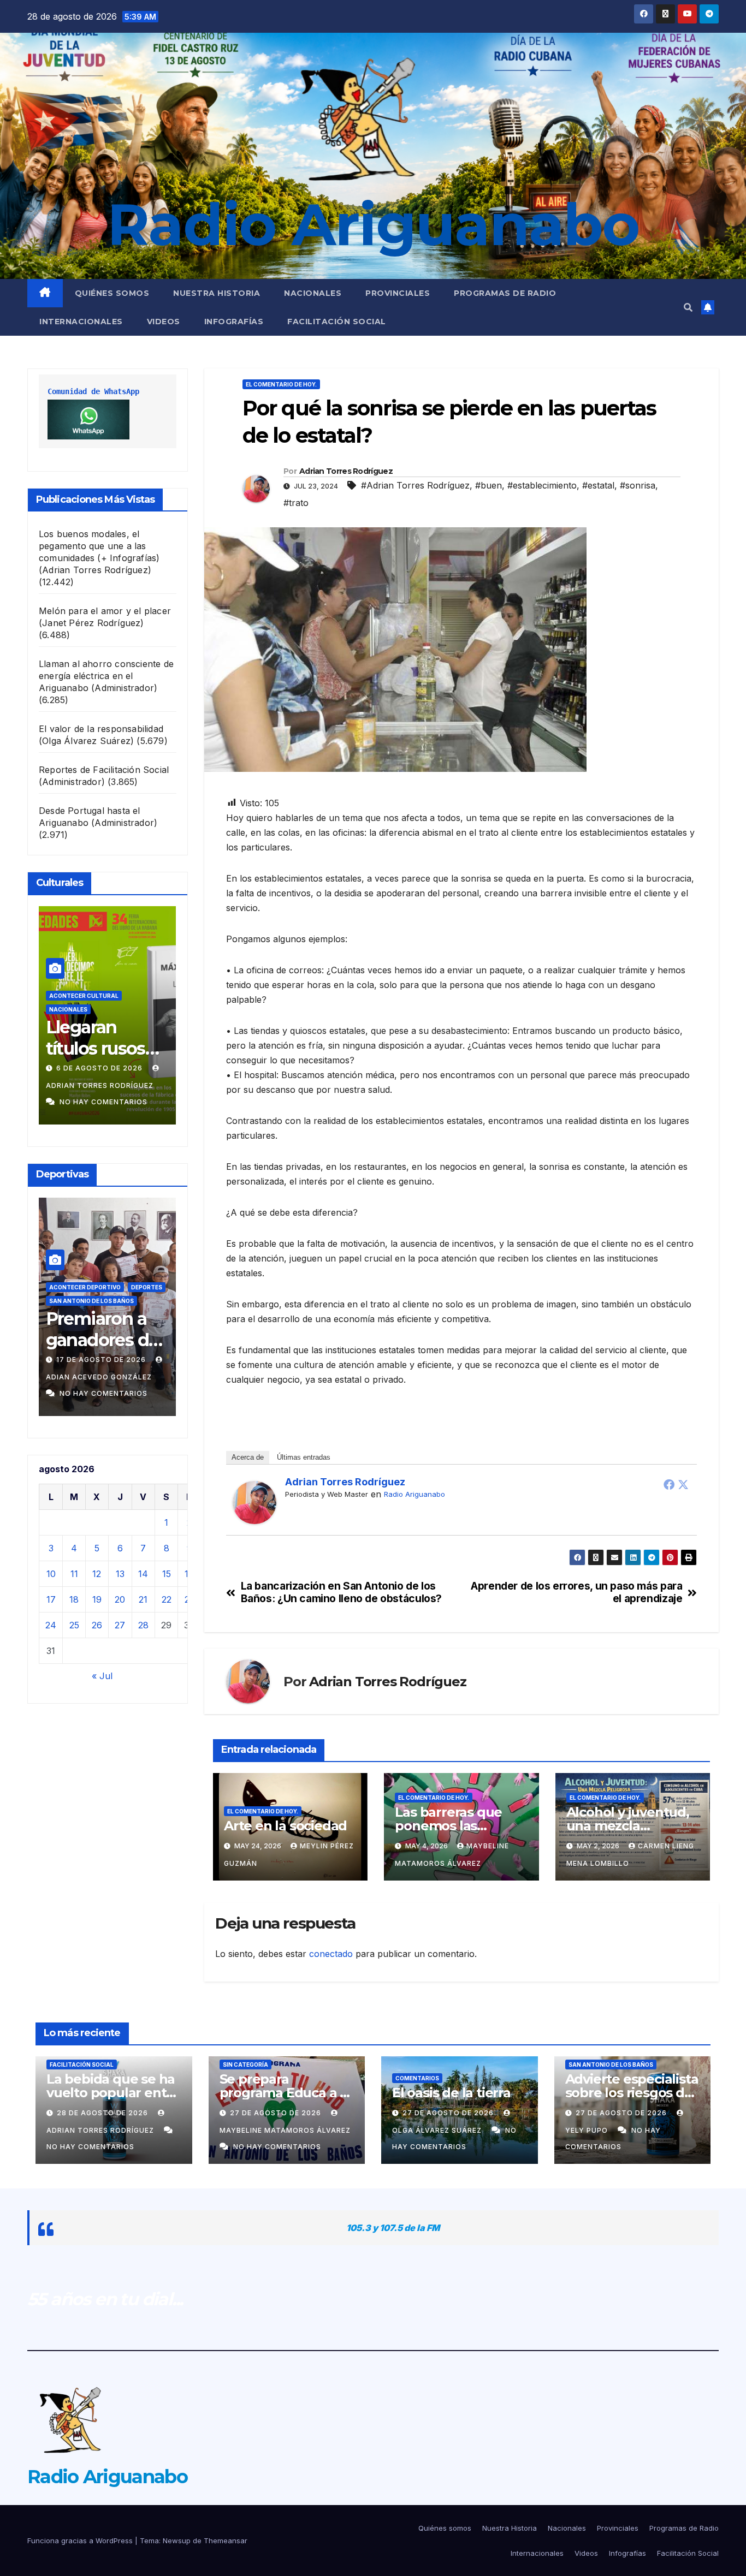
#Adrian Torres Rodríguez (415, 485)
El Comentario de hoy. (281, 384)
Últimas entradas (304, 1457)
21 (143, 1599)
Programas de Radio (505, 293)
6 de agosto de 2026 (70, 1068)
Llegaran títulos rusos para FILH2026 (75, 1048)
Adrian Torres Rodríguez (346, 471)
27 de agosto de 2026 (277, 2113)
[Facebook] (669, 1484)
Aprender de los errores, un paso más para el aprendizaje (576, 1592)
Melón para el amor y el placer (105, 611)
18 (74, 1599)
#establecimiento (542, 485)
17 (51, 1599)
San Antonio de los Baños (88, 1301)
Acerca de (248, 1457)
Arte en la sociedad (285, 1826)
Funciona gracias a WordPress (81, 2541)
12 (97, 1574)
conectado (331, 1954)
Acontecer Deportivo (81, 1287)
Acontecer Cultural (53, 996)
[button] (688, 307)
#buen (489, 485)
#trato (296, 503)
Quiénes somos (112, 293)
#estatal (598, 485)
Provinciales (398, 293)
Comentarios (417, 2078)
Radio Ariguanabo (373, 224)
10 (51, 1574)
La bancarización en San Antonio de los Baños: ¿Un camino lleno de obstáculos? (341, 1592)
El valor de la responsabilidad (101, 729)
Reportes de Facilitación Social (104, 770)
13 (120, 1574)
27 (120, 1625)
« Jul (102, 1676)
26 (97, 1625)
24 (51, 1625)
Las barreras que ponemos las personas (448, 1826)
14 (143, 1574)
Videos (164, 322)
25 (74, 1625)
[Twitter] (683, 1484)
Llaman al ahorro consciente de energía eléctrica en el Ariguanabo (106, 676)
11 (74, 1574)
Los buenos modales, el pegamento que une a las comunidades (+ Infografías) (99, 546)
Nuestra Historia (217, 293)
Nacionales (313, 293)
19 (97, 1599)
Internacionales (81, 322)
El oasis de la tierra (451, 2093)
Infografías (234, 322)
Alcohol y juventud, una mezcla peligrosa (628, 1826)
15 (167, 1574)
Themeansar (226, 2541)
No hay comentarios (73, 1102)
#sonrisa (638, 485)
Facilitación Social (337, 322)
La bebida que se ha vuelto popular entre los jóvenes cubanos (113, 2093)
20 (120, 1599)
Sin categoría (245, 2065)
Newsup (177, 2541)
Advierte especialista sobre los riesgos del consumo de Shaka (632, 2093)
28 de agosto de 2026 (103, 2113)
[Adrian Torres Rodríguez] (254, 1502)
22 (167, 1599)
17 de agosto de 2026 (98, 1360)
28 (143, 1625)
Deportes (143, 1287)
